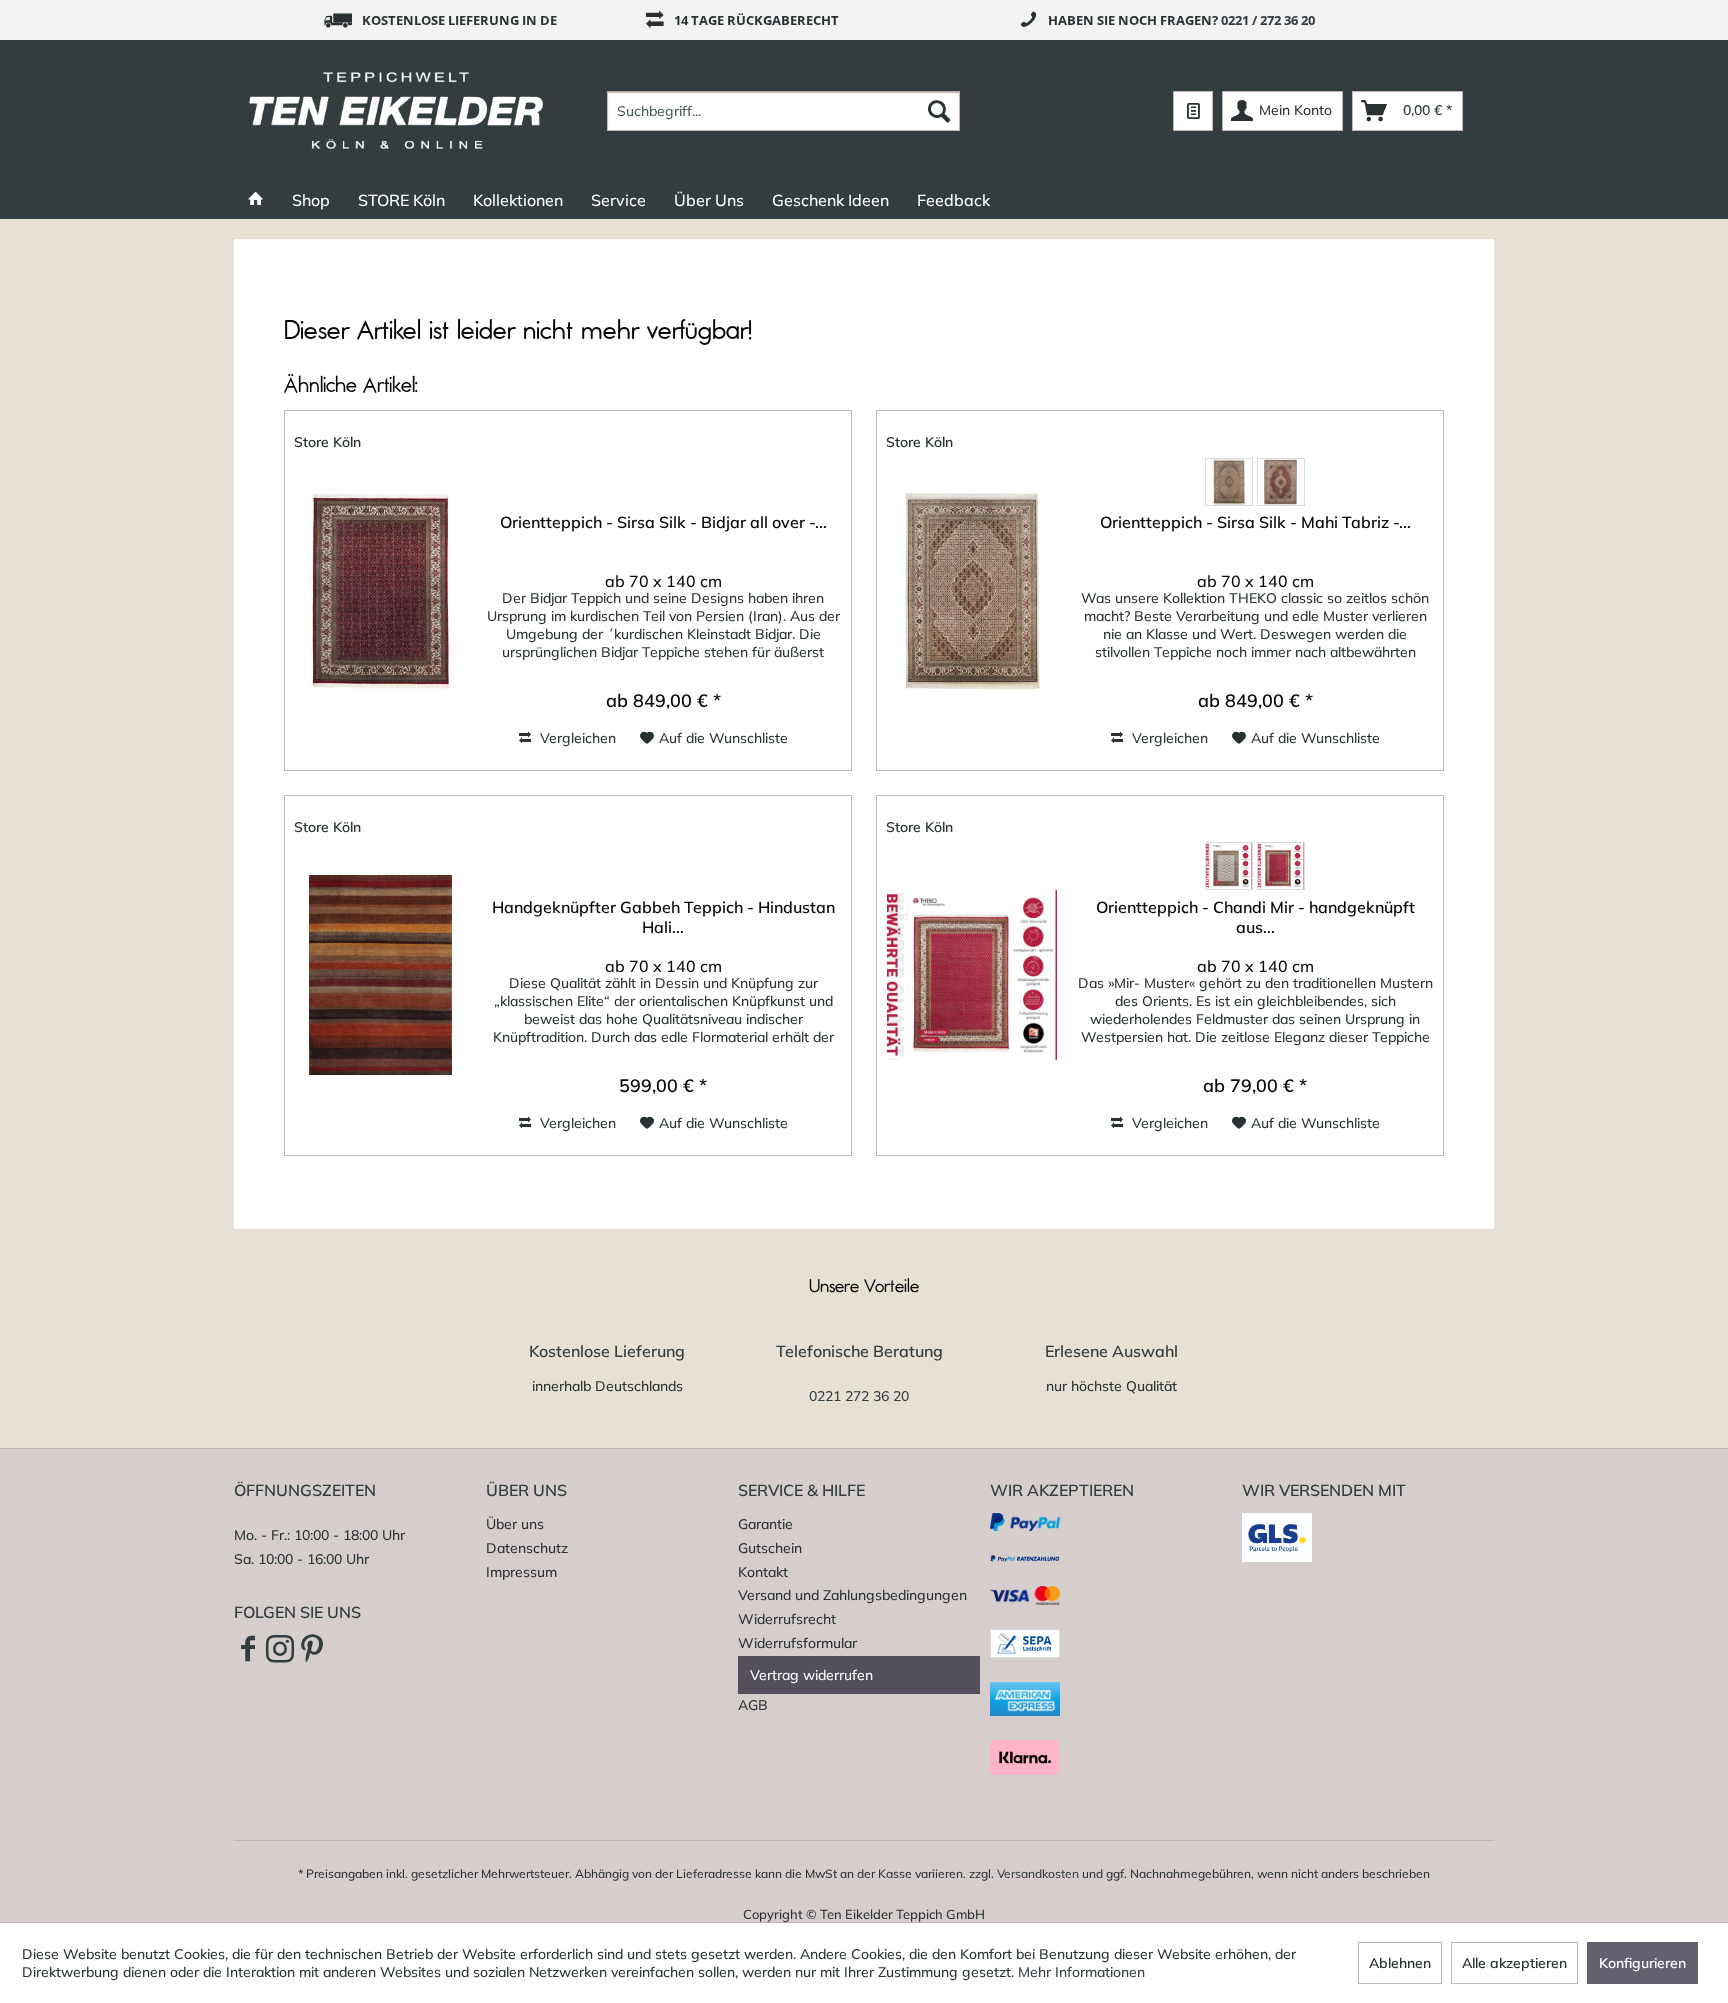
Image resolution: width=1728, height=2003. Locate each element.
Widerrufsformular (797, 1643)
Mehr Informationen (1081, 1972)
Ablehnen (1400, 1963)
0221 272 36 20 (859, 1396)
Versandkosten (1038, 1873)
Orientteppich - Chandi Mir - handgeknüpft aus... (1255, 917)
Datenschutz (527, 1548)
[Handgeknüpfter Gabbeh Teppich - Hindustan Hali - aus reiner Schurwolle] (380, 975)
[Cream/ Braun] (1229, 866)
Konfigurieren (1642, 1963)
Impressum (521, 1572)
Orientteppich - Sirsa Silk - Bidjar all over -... (663, 522)
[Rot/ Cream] (1281, 482)
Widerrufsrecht (787, 1619)
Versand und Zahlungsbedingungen (852, 1595)
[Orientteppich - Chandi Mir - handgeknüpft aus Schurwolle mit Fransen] (972, 975)
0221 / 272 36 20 (1268, 20)
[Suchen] (939, 111)
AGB (753, 1705)
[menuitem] (783, 111)
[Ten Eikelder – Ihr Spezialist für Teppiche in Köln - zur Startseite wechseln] (396, 111)
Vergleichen (576, 738)
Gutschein (770, 1548)
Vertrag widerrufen (811, 1675)
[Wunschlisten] (1193, 111)
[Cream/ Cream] (1229, 482)
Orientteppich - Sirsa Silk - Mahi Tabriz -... (1255, 522)
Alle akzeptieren (1514, 1963)
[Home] (256, 200)
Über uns (515, 1524)
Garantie (765, 1524)
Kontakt (763, 1572)
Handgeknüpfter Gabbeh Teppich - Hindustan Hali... (663, 917)
